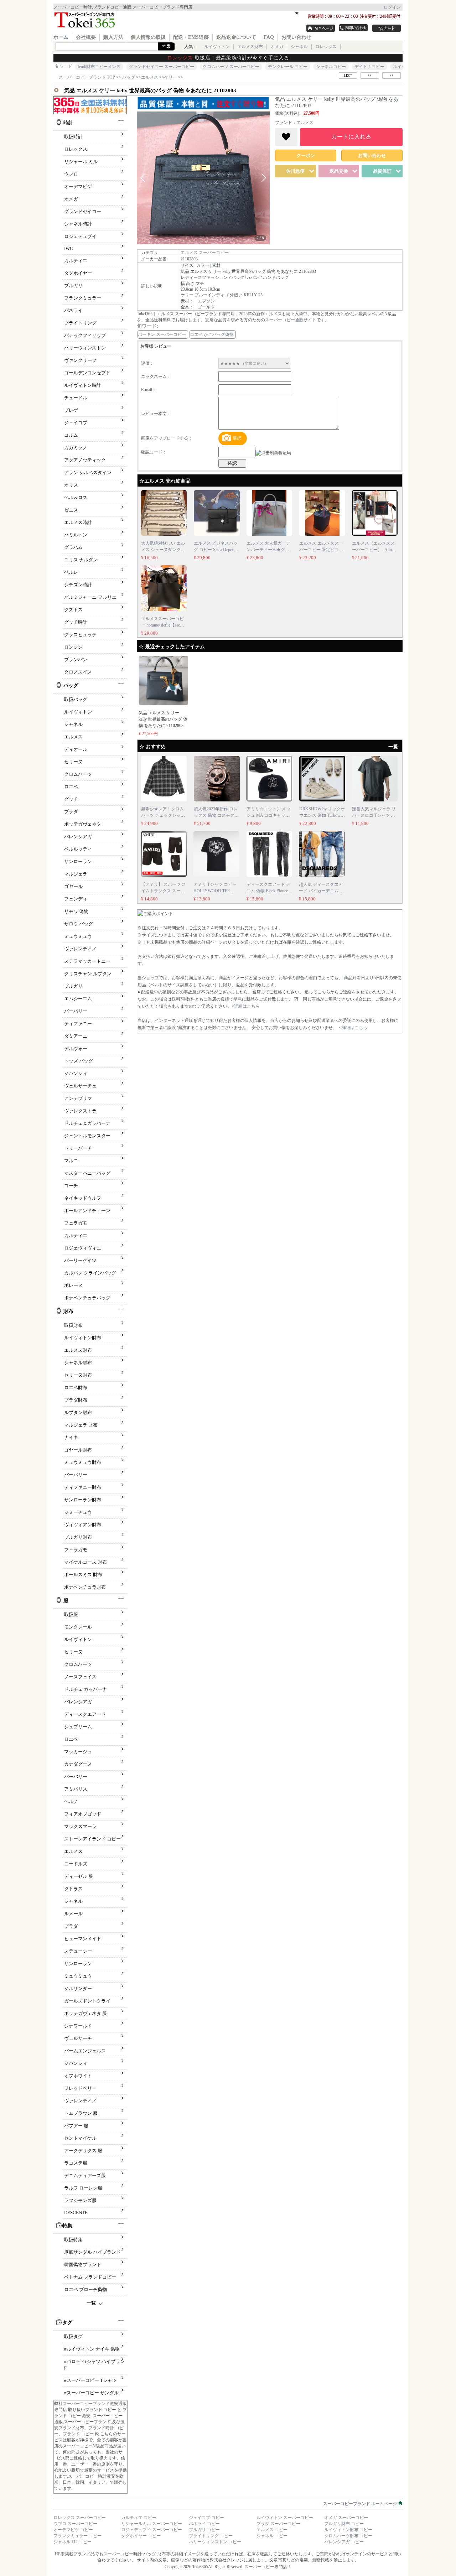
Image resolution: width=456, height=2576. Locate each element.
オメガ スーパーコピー (346, 2518)
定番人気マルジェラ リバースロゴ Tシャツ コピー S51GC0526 (374, 815)
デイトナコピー (369, 67)
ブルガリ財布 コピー (344, 2524)
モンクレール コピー (288, 67)
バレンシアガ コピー (344, 2542)
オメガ (277, 47)
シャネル (299, 47)
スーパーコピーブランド (86, 2404)
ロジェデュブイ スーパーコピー (152, 2530)
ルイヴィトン (217, 47)
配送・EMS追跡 (191, 37)
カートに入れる (351, 137)
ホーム (61, 37)
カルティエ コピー (139, 2518)
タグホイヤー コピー (141, 2536)
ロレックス (326, 47)
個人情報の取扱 (148, 37)
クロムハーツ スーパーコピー (231, 67)
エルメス (305, 123)
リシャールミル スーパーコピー (152, 2524)
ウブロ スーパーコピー (75, 2524)
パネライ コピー (204, 2524)
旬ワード (64, 66)
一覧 (91, 2303)
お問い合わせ (296, 37)
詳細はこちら (247, 1006)
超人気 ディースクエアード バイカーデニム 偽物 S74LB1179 (321, 891)
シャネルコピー (331, 67)
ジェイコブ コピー (206, 2518)
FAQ (269, 37)
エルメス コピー (272, 2530)
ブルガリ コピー (204, 2530)
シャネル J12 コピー (72, 2542)
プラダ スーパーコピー (278, 2524)
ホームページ (361, 2504)
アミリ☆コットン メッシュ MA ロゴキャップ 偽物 (268, 815)
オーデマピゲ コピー (73, 2530)
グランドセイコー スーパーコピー (162, 67)
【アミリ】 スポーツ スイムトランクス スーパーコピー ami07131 (164, 891)
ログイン (392, 7)
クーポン (306, 155)
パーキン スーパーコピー (162, 334)
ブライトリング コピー (211, 2536)
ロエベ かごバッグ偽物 (212, 334)
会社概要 (86, 37)
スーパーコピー (259, 2567)
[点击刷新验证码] (273, 453)
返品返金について (236, 37)
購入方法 (113, 37)
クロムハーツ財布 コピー (348, 2536)
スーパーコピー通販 (284, 320)
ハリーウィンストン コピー (215, 2542)
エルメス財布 (250, 47)
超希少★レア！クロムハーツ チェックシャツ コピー (163, 815)
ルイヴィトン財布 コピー (348, 2530)
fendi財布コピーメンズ (99, 67)
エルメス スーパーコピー (205, 253)
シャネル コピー (272, 2536)
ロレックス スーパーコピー (80, 2518)
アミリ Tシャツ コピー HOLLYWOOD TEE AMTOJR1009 (215, 891)
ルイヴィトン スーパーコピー (285, 2518)
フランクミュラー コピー (77, 2536)
